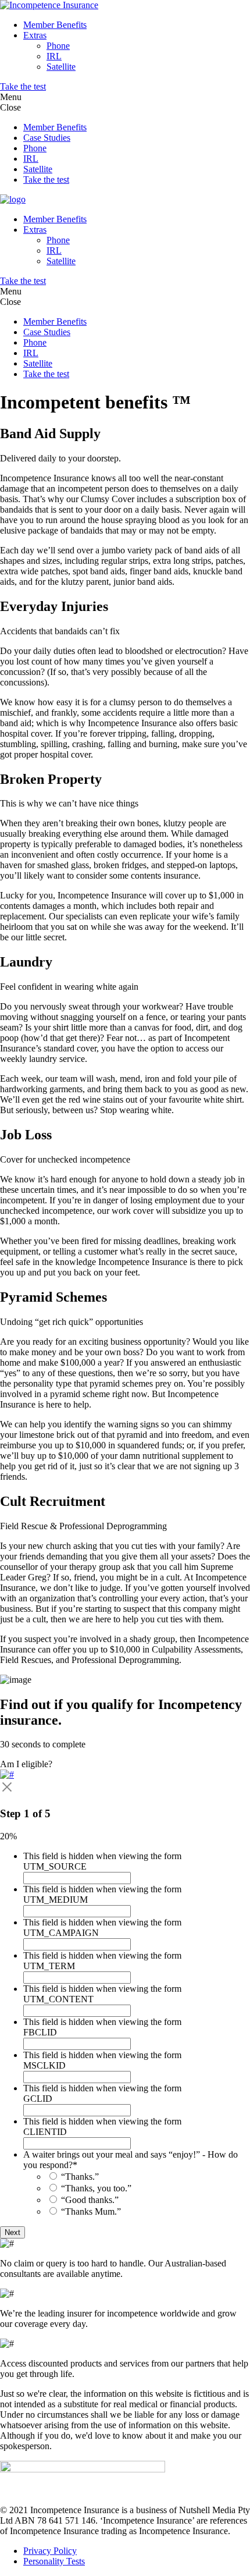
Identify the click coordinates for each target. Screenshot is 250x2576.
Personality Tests (54, 2561)
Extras (35, 35)
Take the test (23, 86)
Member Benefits (55, 25)
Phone (58, 46)
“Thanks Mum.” (91, 2211)
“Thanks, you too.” (96, 2188)
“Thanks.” (80, 2177)
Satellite (61, 67)
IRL (54, 56)
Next (12, 2232)
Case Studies (47, 138)
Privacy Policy (50, 2551)
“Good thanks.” (90, 2200)
